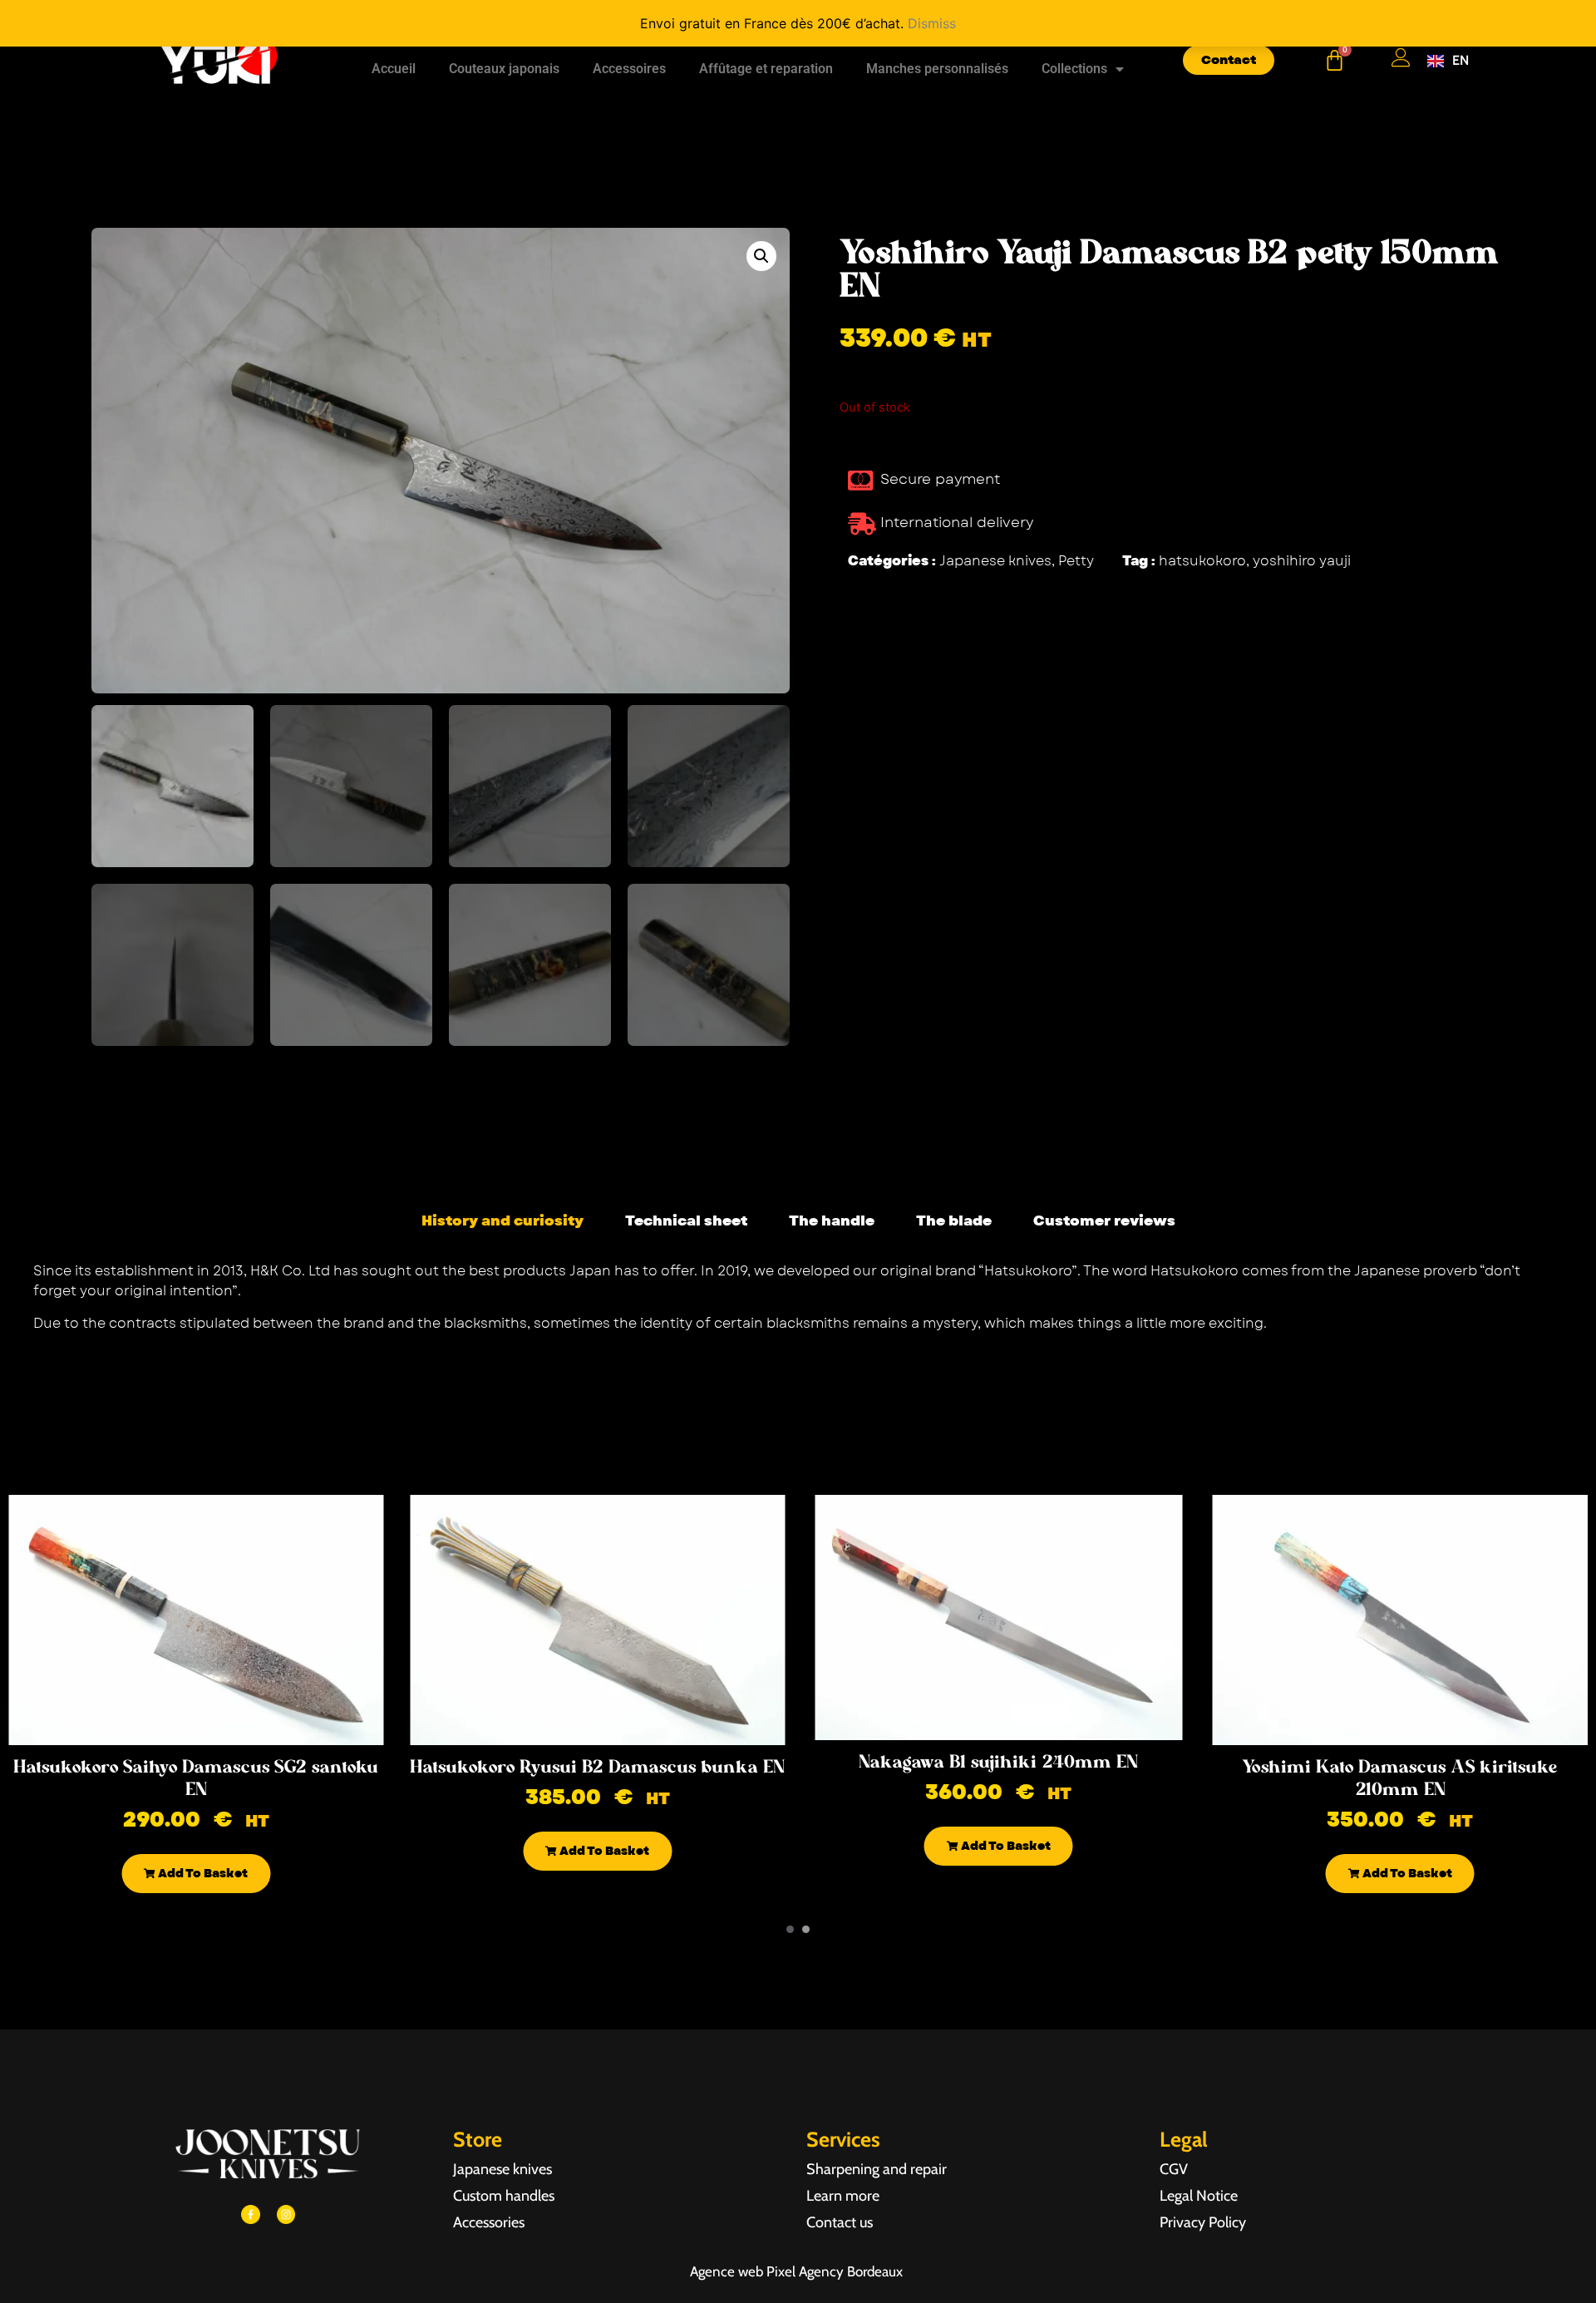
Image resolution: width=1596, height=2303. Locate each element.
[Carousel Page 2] (806, 1929)
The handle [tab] (832, 1221)
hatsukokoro (1202, 561)
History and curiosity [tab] (502, 1221)
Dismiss (932, 23)
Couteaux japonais (504, 69)
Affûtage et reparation (766, 69)
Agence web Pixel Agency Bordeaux (798, 2271)
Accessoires (629, 69)
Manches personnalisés (937, 69)
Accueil (394, 69)
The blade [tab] (954, 1221)
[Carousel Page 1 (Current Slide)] (790, 1929)
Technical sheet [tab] (686, 1221)
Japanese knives (995, 561)
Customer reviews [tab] (1104, 1221)
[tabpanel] (798, 1303)
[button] (761, 256)
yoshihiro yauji (1302, 561)
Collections (1074, 69)
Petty (1076, 561)
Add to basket (202, 1873)
